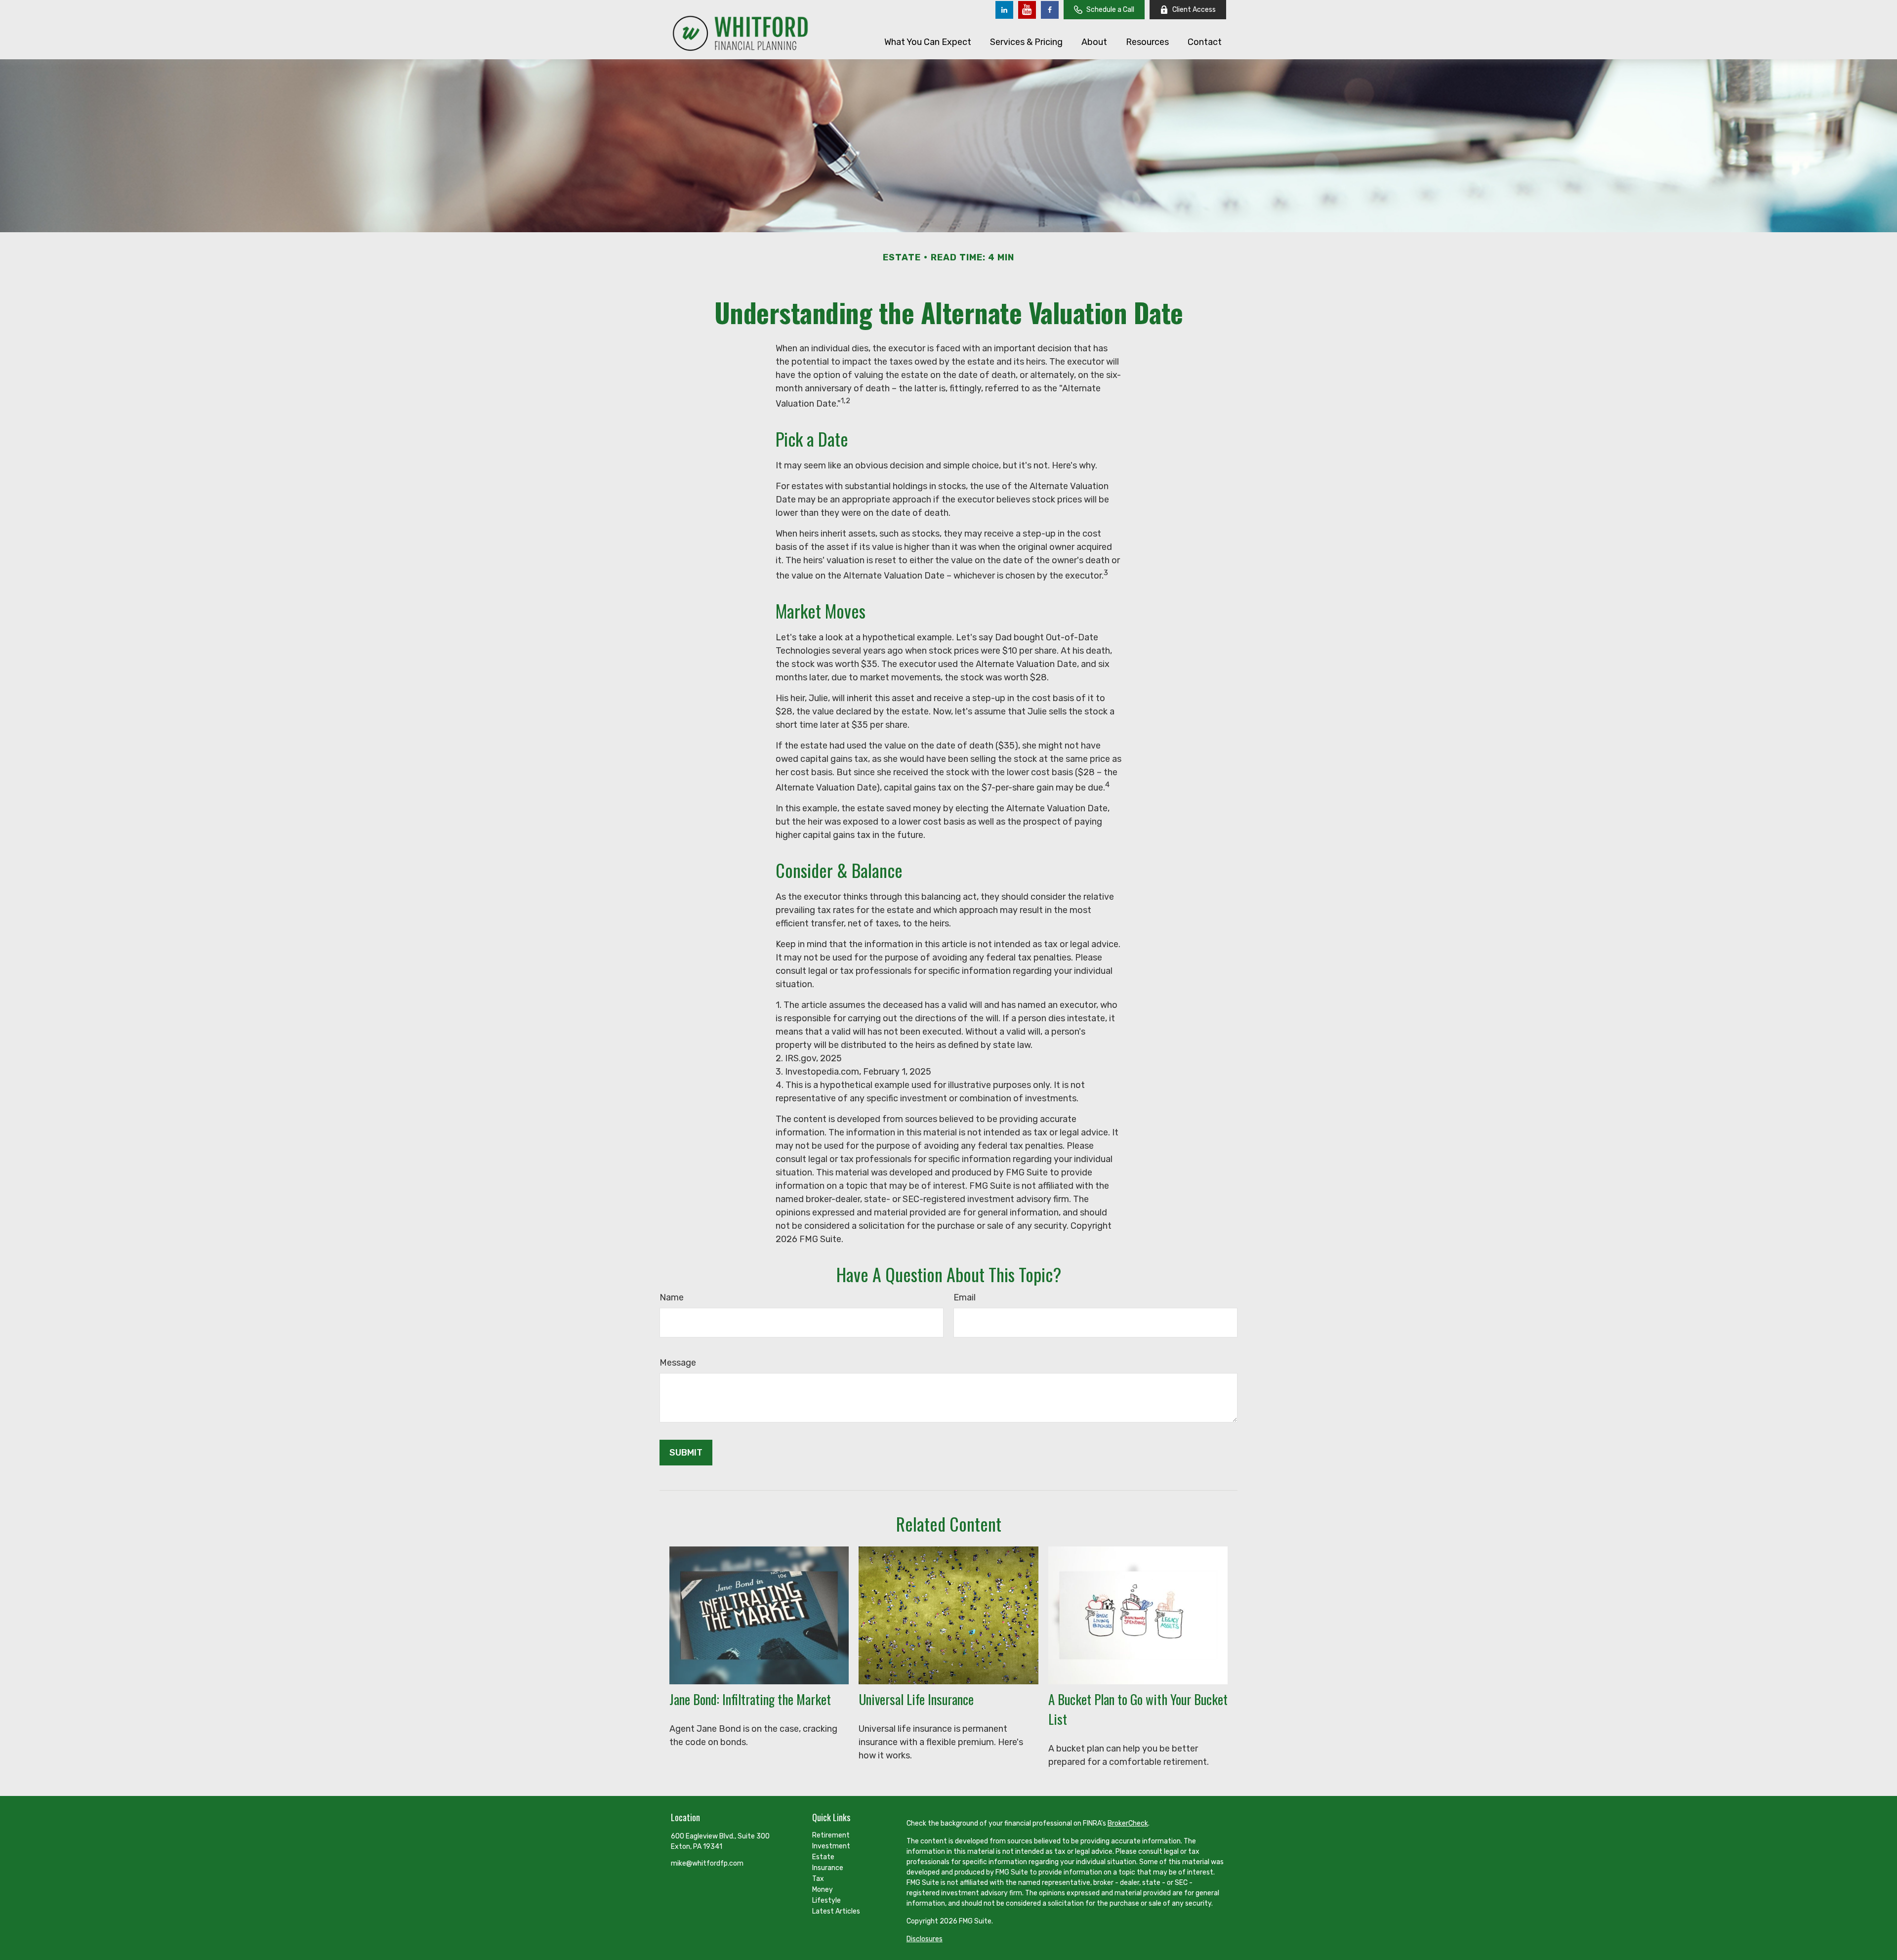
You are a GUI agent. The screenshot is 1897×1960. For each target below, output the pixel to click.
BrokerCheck (1128, 1823)
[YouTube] (1027, 10)
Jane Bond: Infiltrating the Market (750, 1699)
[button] (928, 42)
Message (678, 1363)
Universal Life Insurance (916, 1699)
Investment (831, 1846)
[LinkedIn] (1004, 10)
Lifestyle (826, 1900)
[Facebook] (1050, 10)
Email (965, 1297)
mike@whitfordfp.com (707, 1863)
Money (823, 1890)
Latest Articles (836, 1911)
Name (672, 1297)
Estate (823, 1857)
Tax (818, 1879)
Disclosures (925, 1939)
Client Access (1194, 10)
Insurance (828, 1868)
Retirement (831, 1835)
